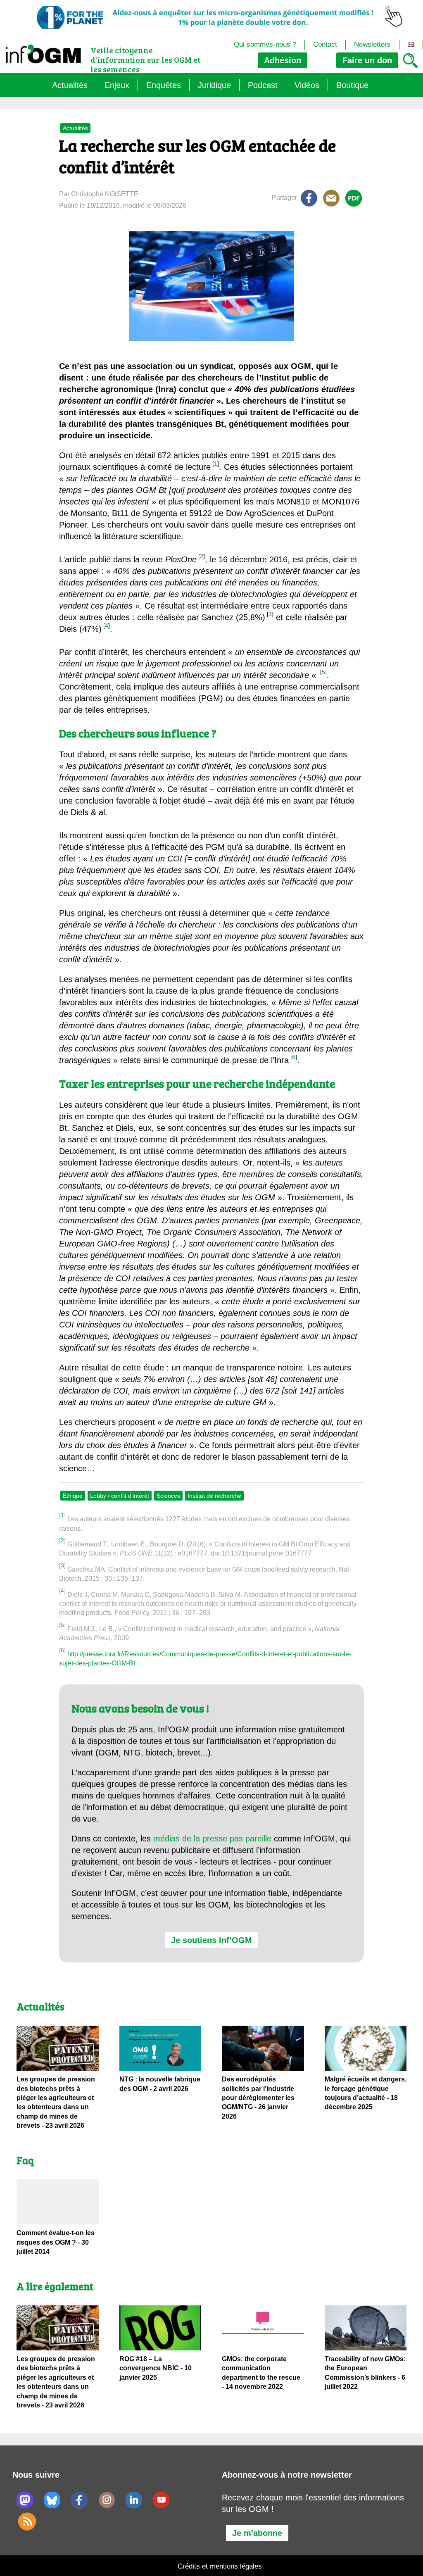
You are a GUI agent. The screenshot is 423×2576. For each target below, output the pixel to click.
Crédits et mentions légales (220, 2566)
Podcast (263, 85)
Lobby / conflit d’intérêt (120, 1496)
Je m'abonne (257, 2533)
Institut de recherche (214, 1496)
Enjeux (117, 85)
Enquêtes (164, 85)
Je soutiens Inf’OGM (211, 1940)
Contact (325, 44)
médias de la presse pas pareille (212, 1839)
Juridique (214, 85)
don (367, 60)
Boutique (352, 85)
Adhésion (283, 60)
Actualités (70, 85)
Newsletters (372, 44)
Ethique (73, 1496)
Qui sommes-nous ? (265, 44)
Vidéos (307, 85)
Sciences (168, 1496)
